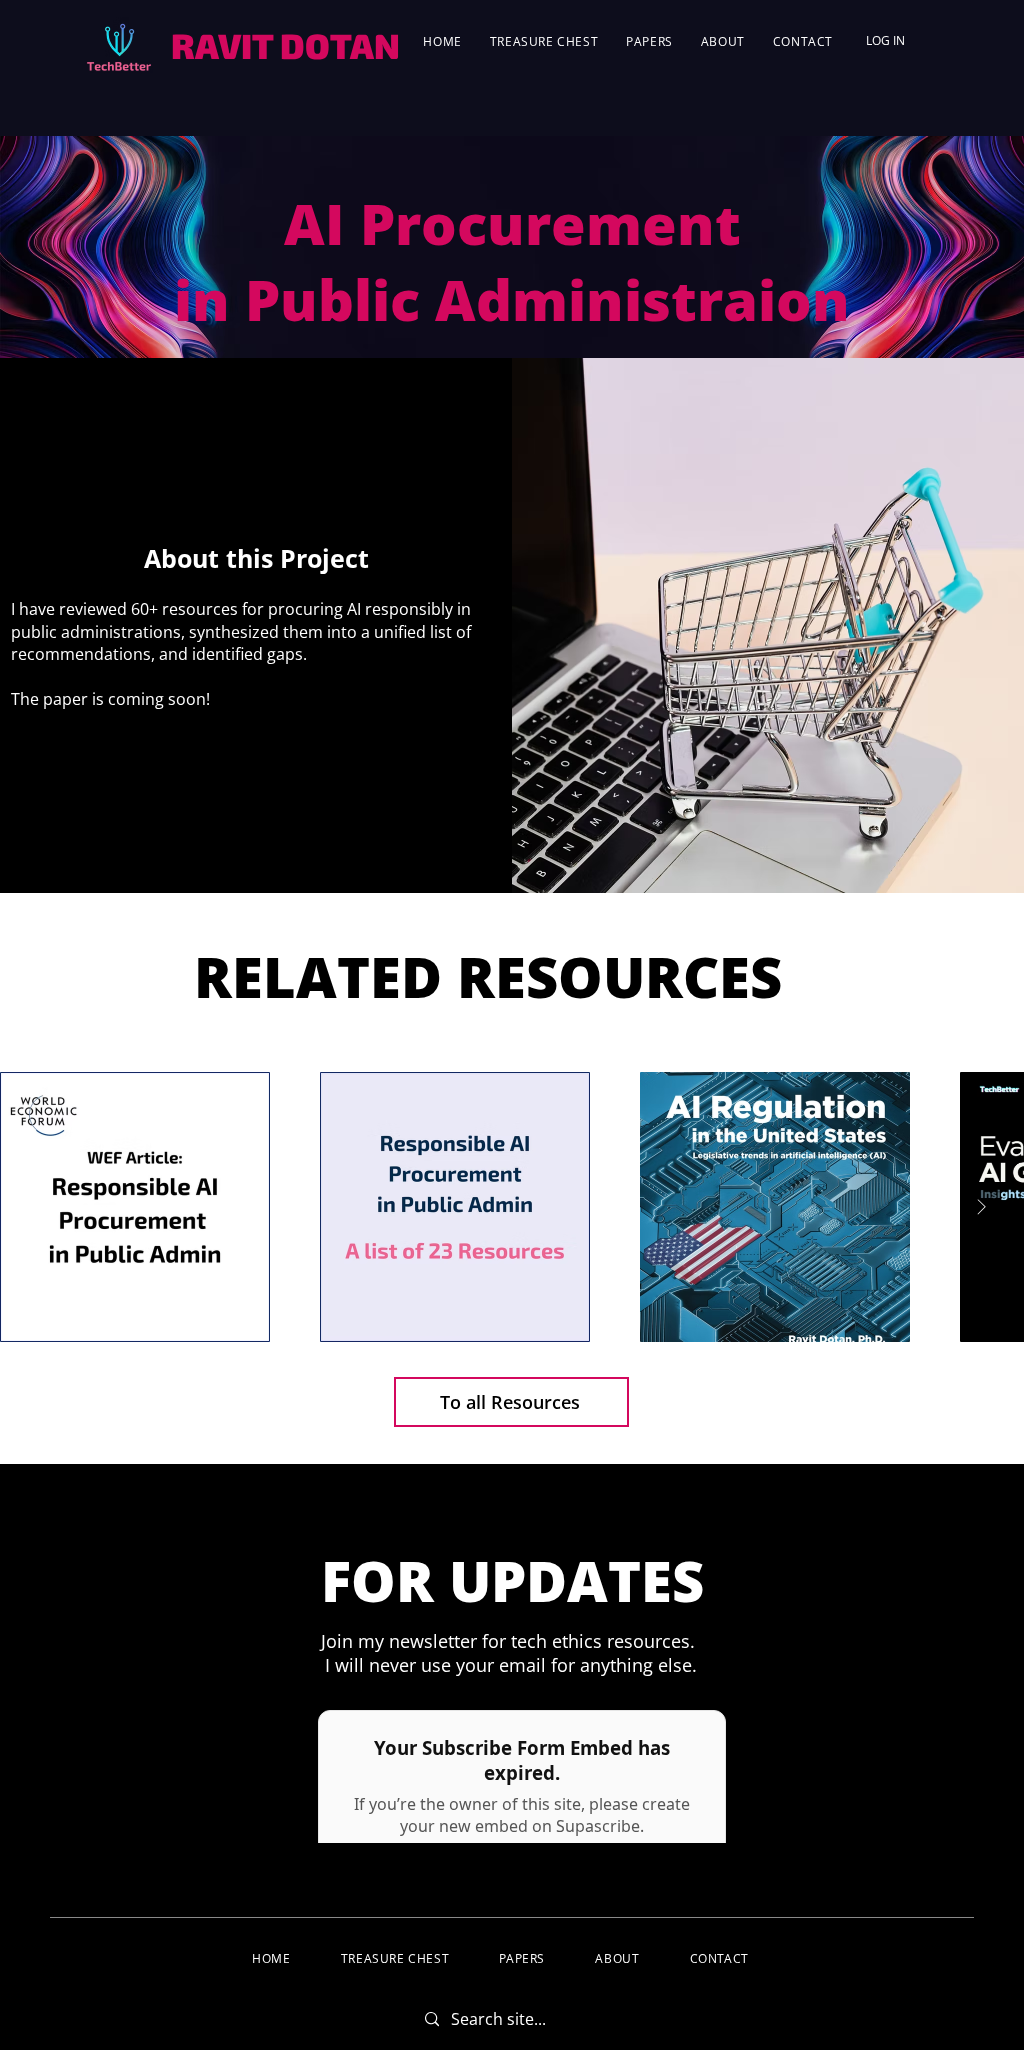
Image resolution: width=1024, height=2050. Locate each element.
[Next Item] (981, 1207)
